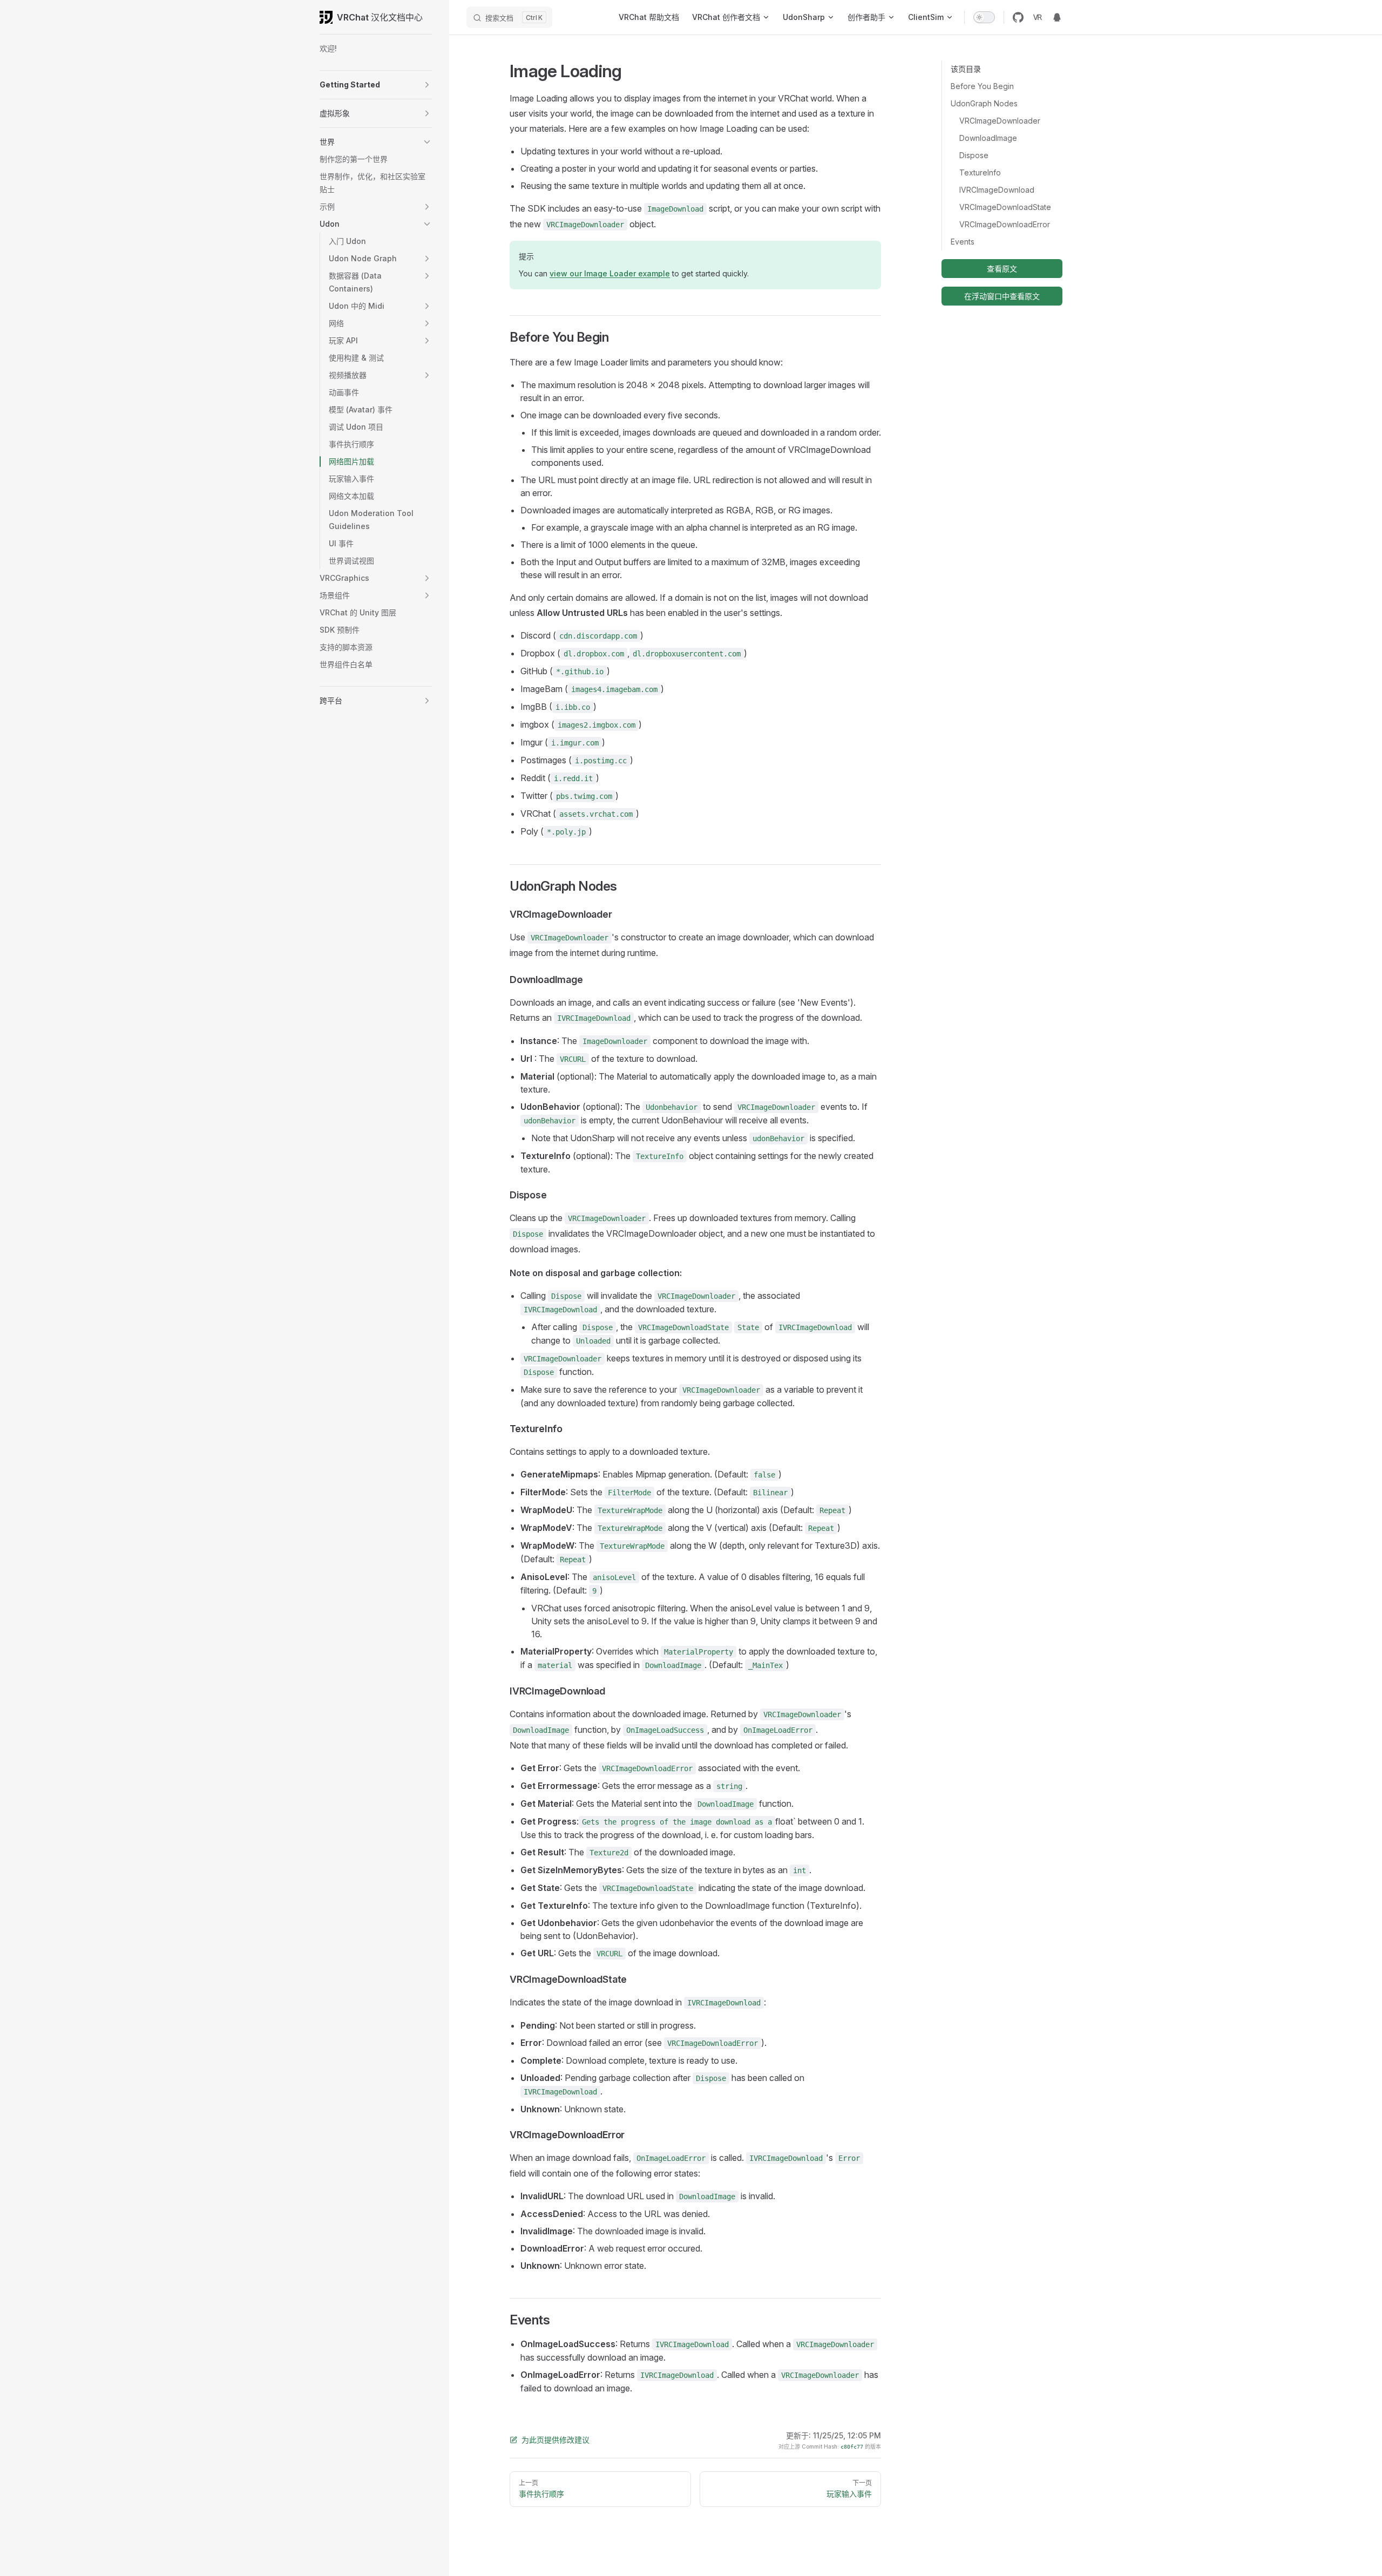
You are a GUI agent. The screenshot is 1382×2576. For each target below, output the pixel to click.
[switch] (984, 17)
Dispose (974, 155)
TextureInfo (980, 172)
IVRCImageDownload (997, 190)
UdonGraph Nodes (984, 103)
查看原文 (1002, 269)
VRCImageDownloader (1000, 121)
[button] (427, 85)
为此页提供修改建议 (555, 2440)
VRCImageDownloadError (1005, 224)
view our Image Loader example (610, 273)
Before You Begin (982, 86)
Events (963, 242)
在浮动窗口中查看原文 (1002, 296)
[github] (1018, 17)
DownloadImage (988, 138)
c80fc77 (852, 2447)
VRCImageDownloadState (1005, 207)
